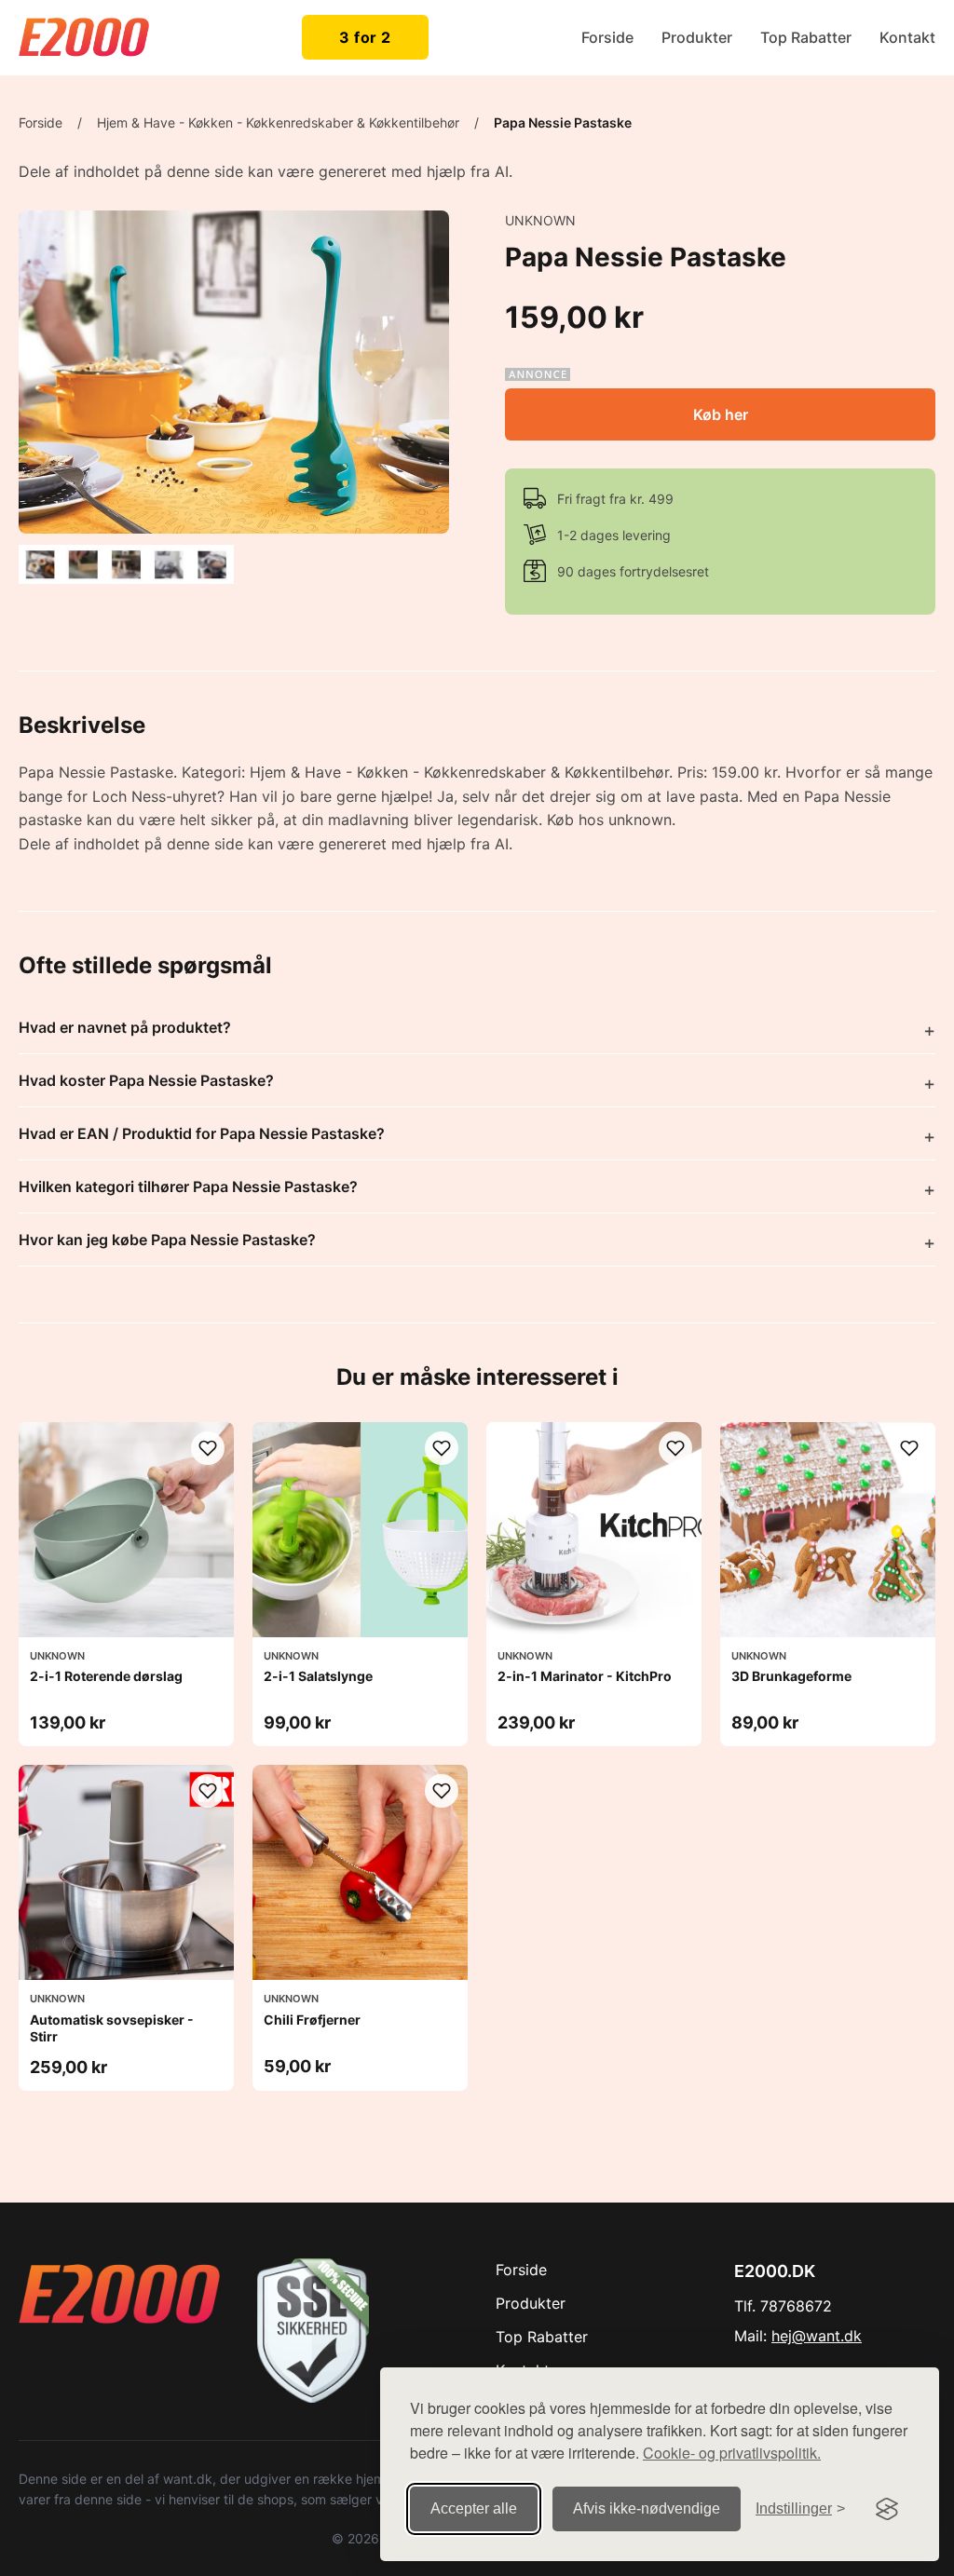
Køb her (721, 414)
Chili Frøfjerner (312, 2020)
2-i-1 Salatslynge (318, 1676)
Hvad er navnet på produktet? (125, 1027)
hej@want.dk (817, 2336)
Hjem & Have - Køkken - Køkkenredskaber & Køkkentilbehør (278, 122)
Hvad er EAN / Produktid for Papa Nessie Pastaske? (202, 1133)
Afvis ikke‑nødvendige (647, 2508)
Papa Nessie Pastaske (563, 122)
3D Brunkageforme (791, 1676)
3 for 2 (365, 37)
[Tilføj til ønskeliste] (208, 1448)
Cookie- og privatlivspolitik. (732, 2453)
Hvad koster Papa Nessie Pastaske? (146, 1080)
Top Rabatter (806, 37)
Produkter (697, 37)
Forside (607, 37)
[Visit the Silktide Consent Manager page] (887, 2509)
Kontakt (907, 37)
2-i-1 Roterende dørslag (106, 1676)
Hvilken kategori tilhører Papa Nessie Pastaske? (188, 1186)
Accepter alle (474, 2508)
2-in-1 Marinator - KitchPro (585, 1676)
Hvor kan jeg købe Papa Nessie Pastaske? (167, 1240)
